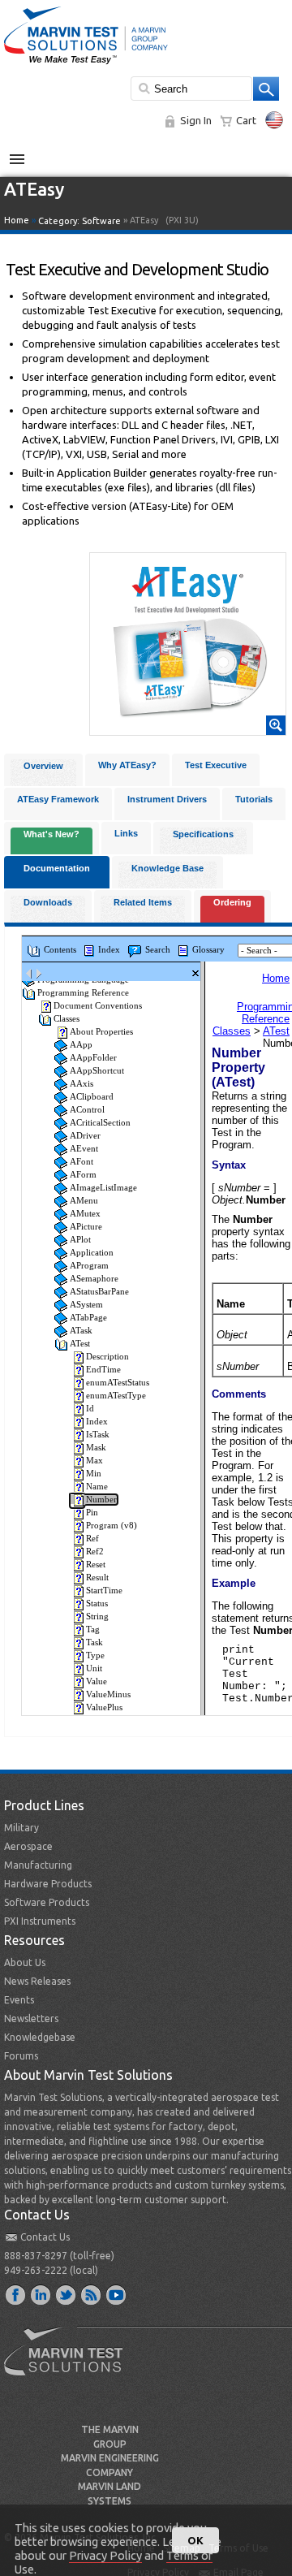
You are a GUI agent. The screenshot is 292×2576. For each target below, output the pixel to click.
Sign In (196, 120)
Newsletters (31, 2018)
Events (19, 2000)
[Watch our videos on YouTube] (117, 2294)
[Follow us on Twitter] (67, 2294)
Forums (21, 2056)
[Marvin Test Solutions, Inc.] (86, 65)
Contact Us (45, 2237)
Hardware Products (48, 1884)
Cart (246, 120)
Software (101, 221)
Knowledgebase (40, 2037)
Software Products (47, 1902)
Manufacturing (38, 1865)
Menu (26, 153)
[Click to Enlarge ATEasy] (188, 728)
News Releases (37, 1981)
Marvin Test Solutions (70, 2363)
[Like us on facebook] (16, 2294)
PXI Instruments (40, 1921)
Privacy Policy (105, 2555)
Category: (79, 221)
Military (21, 1828)
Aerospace (28, 1846)
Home (17, 220)
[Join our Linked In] (41, 2294)
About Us (25, 1962)
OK (195, 2540)
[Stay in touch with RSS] (92, 2294)
